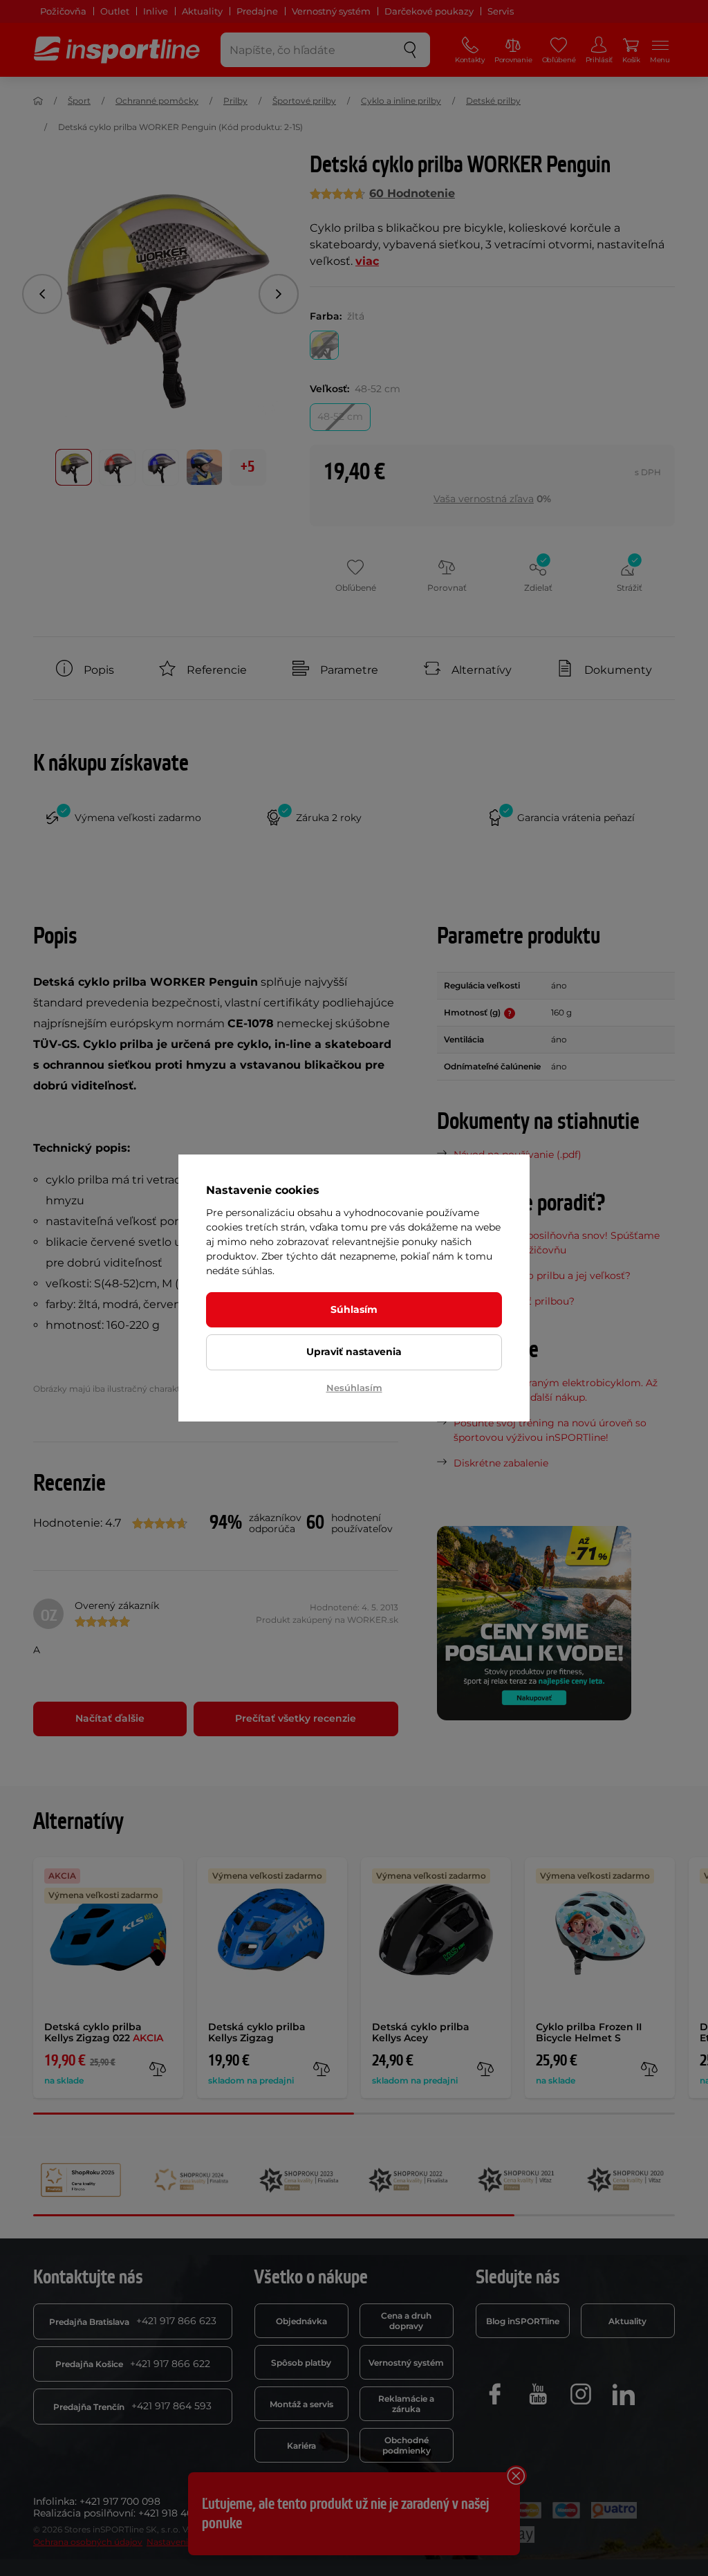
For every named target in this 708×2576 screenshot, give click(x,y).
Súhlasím (354, 1309)
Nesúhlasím (354, 1388)
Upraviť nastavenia (354, 1352)
